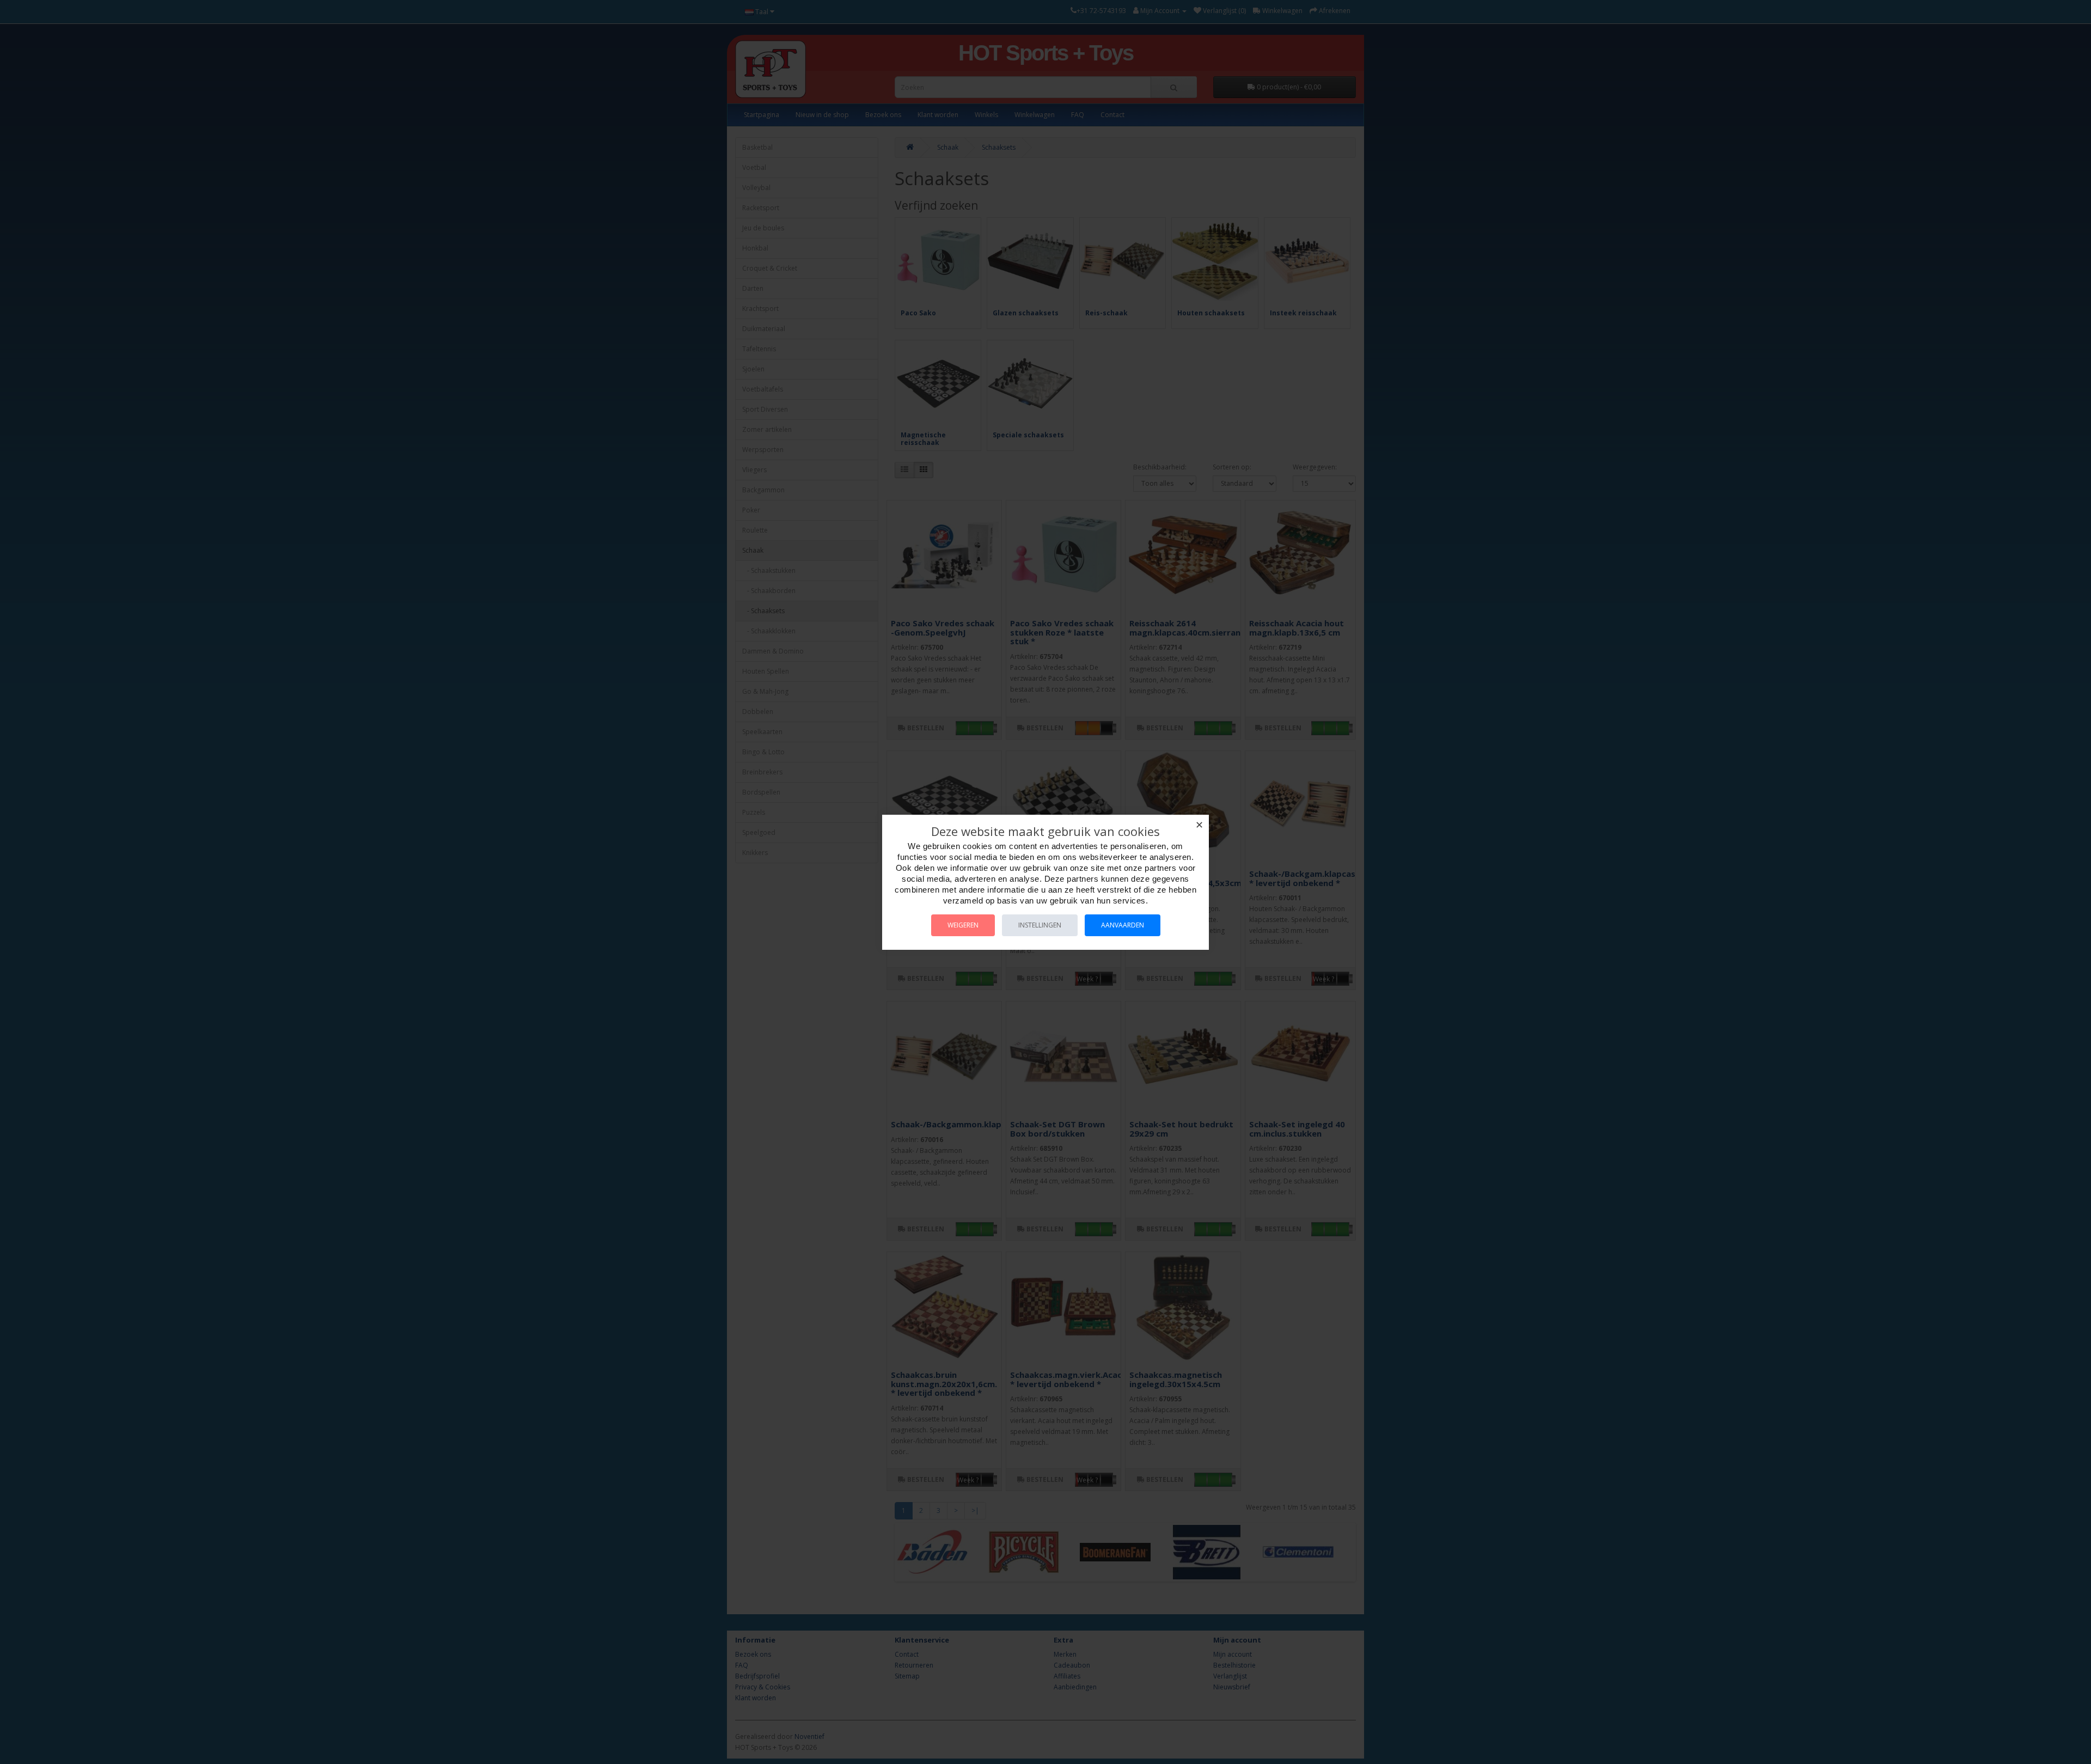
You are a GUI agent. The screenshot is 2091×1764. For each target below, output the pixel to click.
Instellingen (1040, 925)
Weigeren (963, 925)
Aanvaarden (1123, 925)
